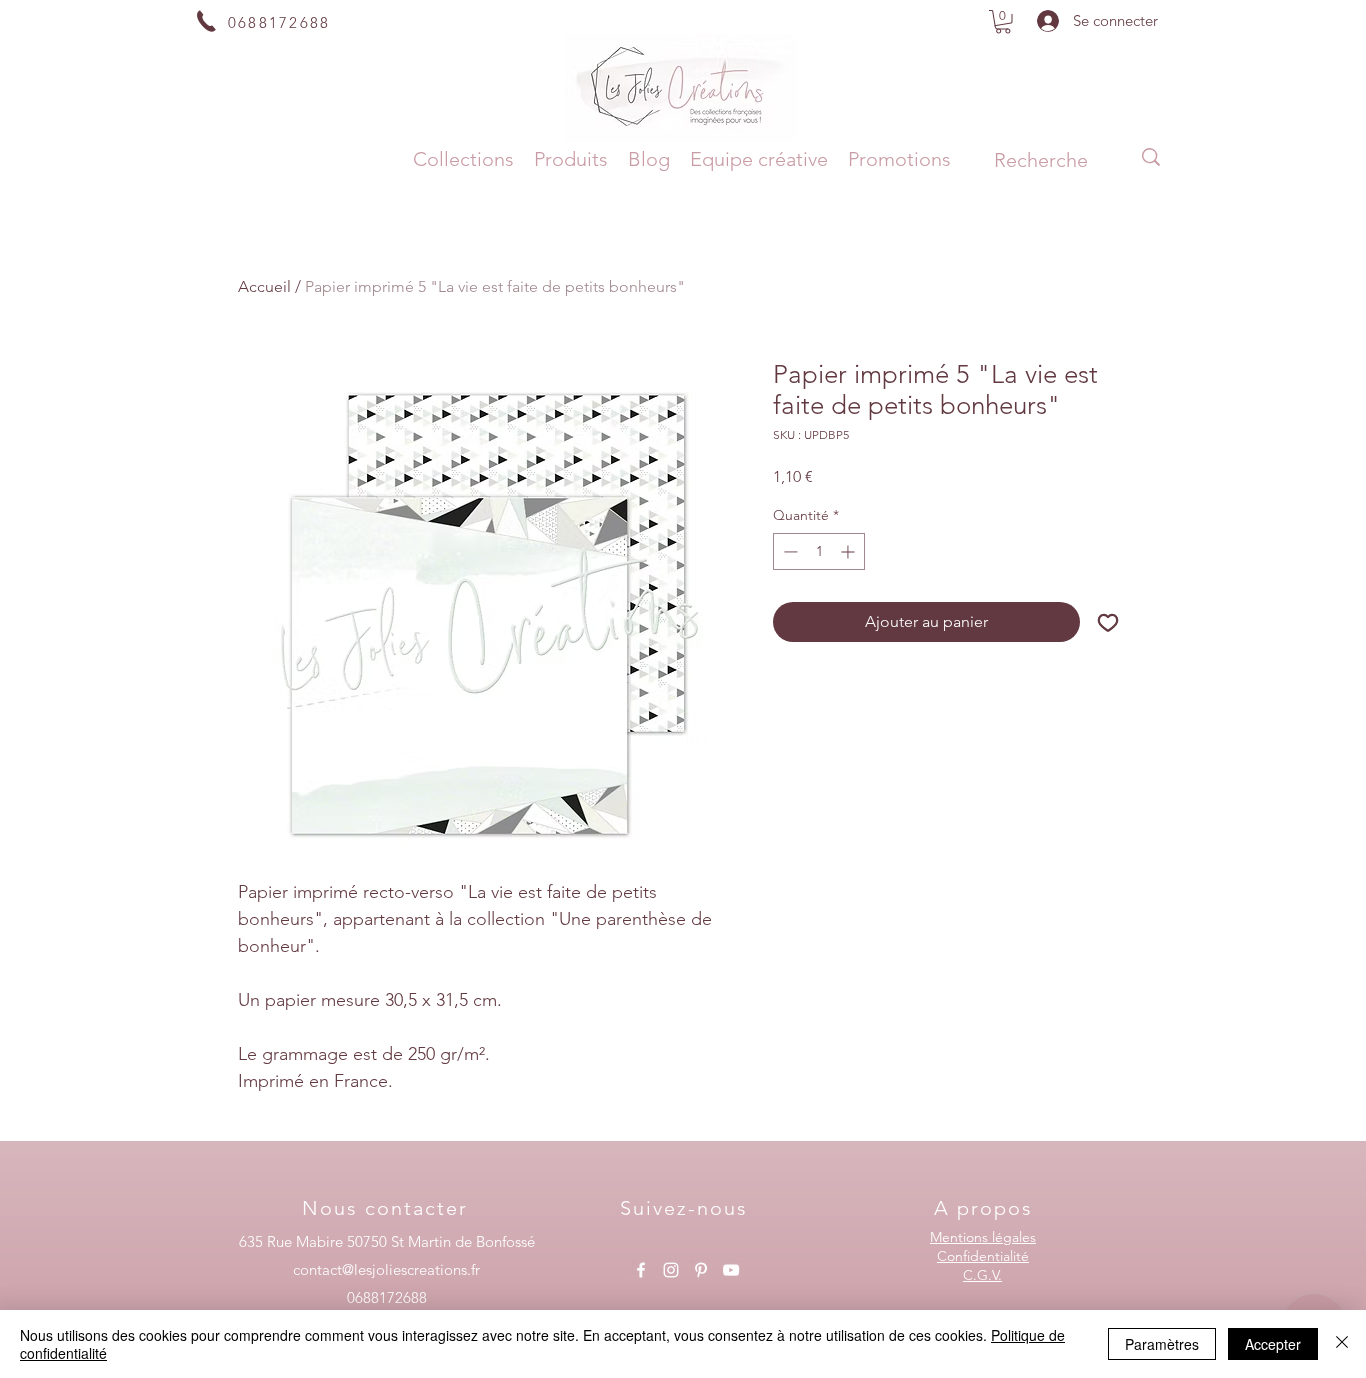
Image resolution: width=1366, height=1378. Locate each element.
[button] (1003, 22)
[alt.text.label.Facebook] (641, 1270)
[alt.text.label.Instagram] (671, 1270)
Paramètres (1162, 1344)
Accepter (1273, 1344)
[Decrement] (788, 551)
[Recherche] (1151, 157)
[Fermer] (1342, 1344)
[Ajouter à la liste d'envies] (1108, 622)
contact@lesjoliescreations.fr (386, 1269)
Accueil (264, 286)
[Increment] (849, 551)
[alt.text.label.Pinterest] (701, 1270)
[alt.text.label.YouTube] (731, 1270)
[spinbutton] (819, 551)
